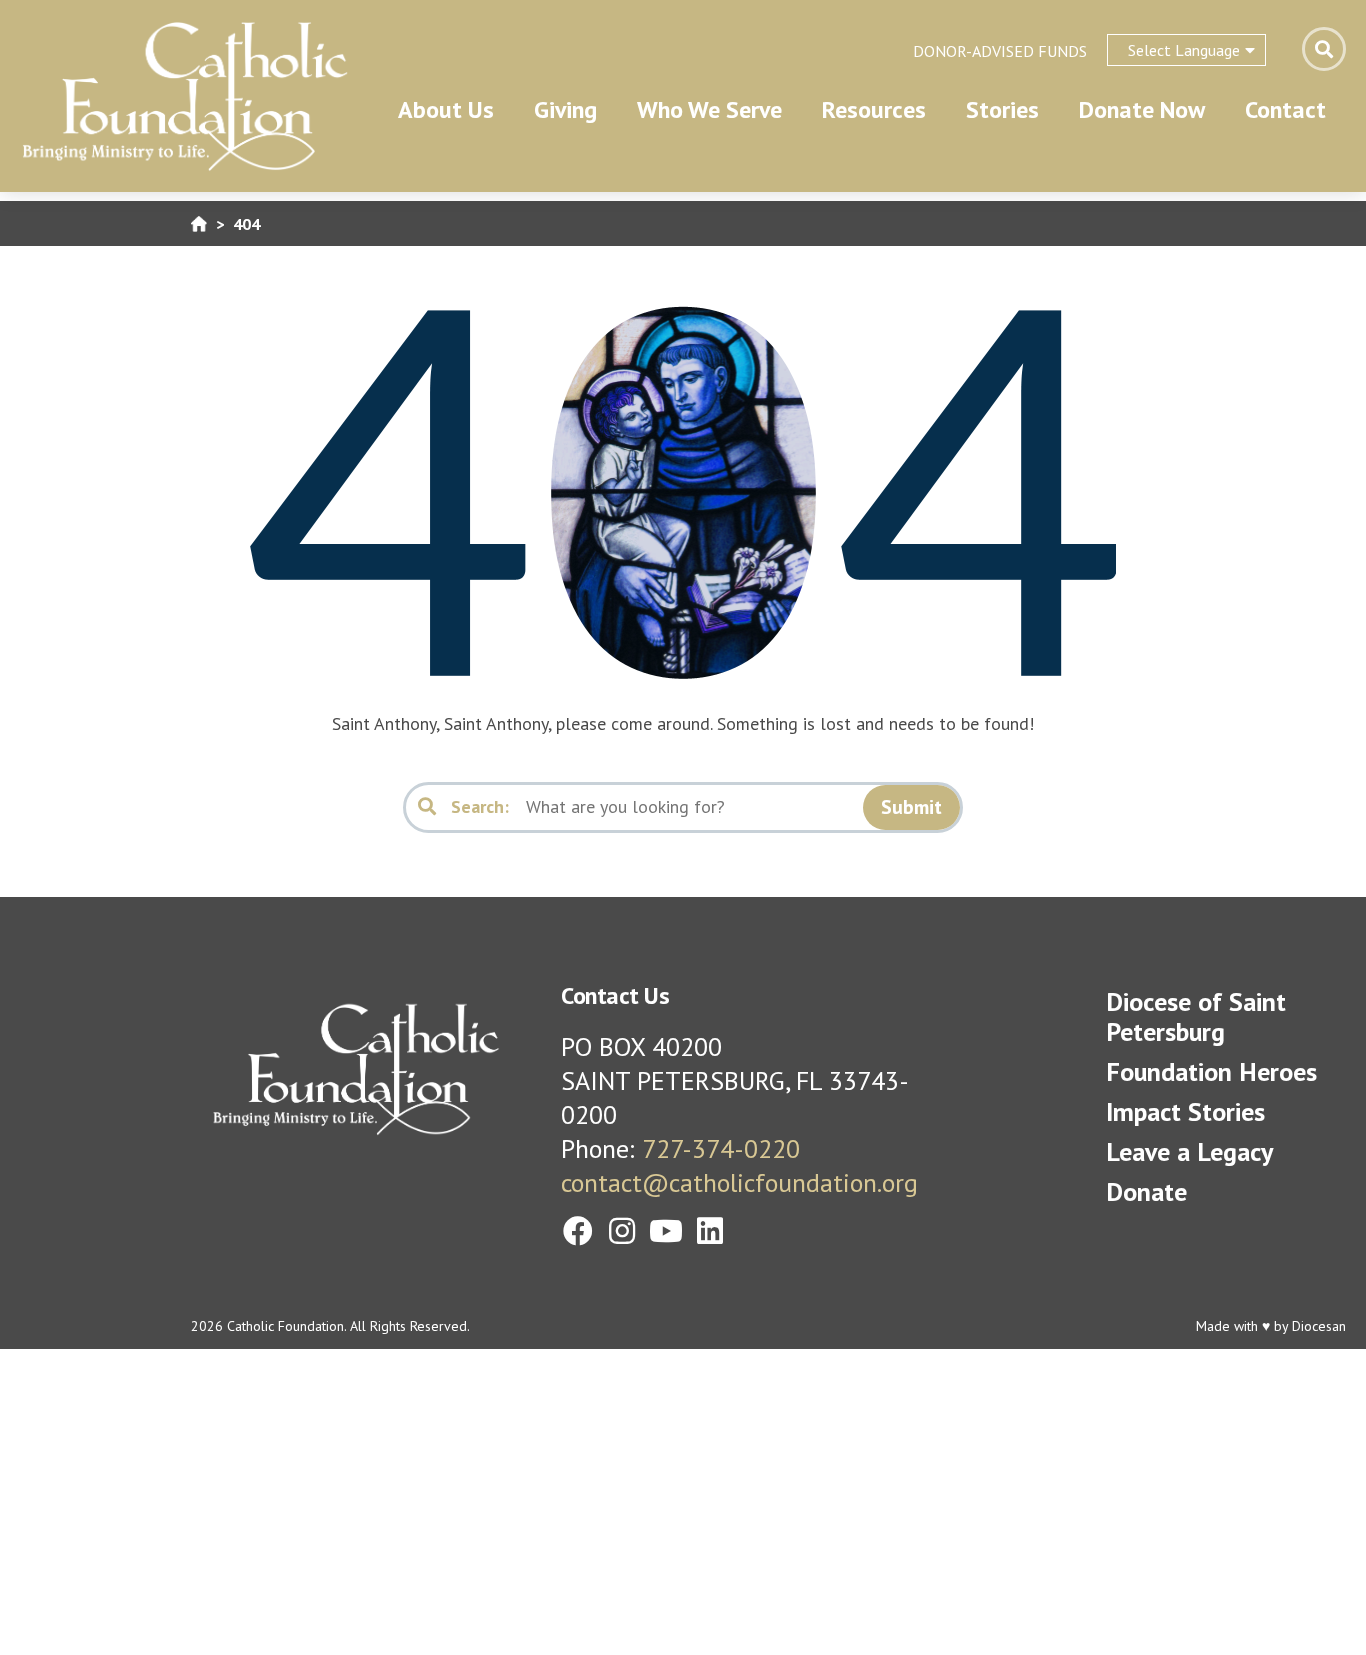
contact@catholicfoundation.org (739, 1182)
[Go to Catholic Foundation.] (199, 223)
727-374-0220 (721, 1148)
